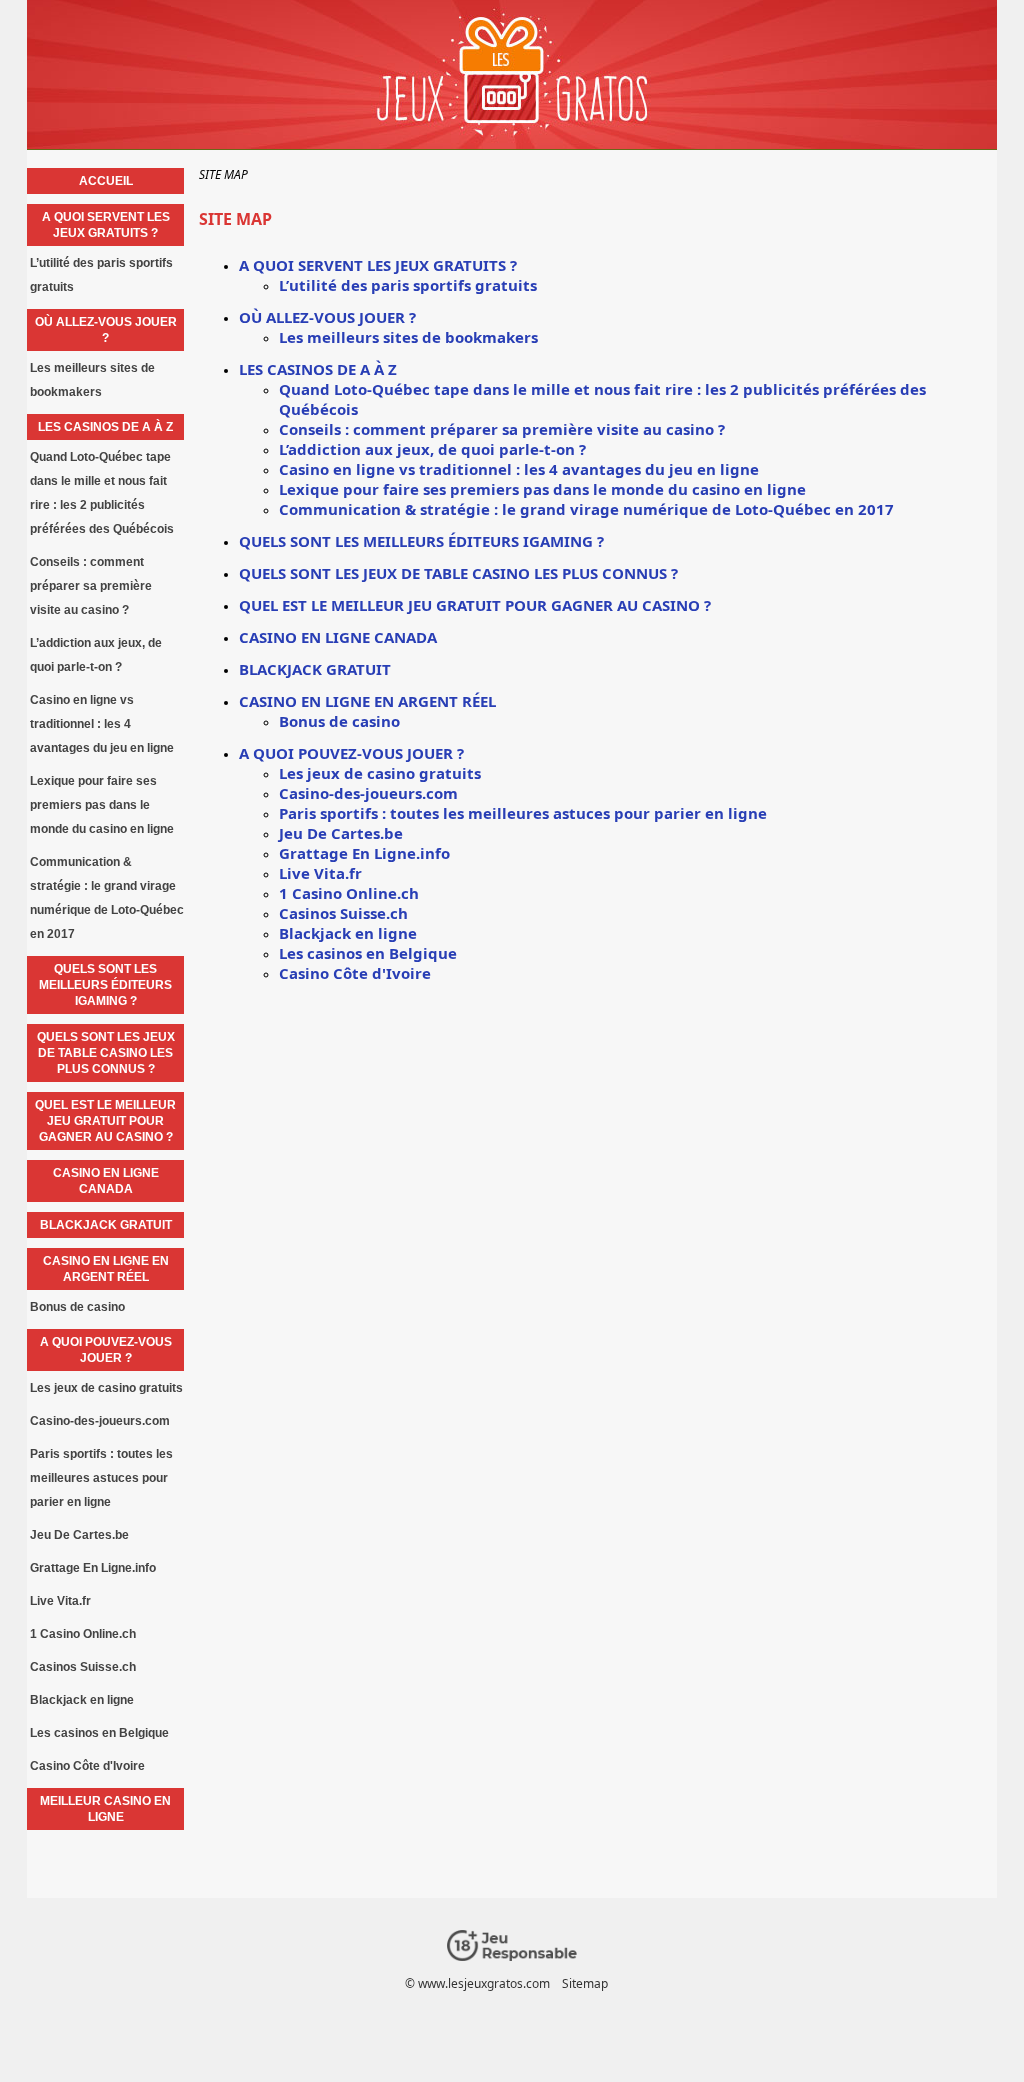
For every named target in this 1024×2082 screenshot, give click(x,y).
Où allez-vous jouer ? (327, 317)
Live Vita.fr (320, 873)
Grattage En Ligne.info (364, 853)
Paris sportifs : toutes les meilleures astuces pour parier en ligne (523, 813)
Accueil (106, 181)
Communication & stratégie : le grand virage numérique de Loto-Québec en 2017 (586, 509)
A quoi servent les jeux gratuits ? (378, 265)
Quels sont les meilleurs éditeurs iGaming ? (421, 541)
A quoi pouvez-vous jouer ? (351, 753)
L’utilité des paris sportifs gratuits (408, 285)
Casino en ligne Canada (338, 637)
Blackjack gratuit (315, 669)
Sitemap (585, 1983)
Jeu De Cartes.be (341, 833)
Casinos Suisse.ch (343, 913)
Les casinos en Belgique (368, 953)
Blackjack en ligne (348, 933)
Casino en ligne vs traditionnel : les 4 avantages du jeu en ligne (519, 469)
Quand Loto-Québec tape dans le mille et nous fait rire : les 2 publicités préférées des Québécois (102, 493)
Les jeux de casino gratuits (380, 773)
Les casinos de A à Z (318, 369)
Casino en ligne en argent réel (367, 701)
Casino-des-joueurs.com (368, 793)
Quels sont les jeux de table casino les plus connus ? (458, 573)
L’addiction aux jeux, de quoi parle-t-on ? (432, 449)
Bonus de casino (339, 721)
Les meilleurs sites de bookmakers (408, 337)
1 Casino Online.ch (349, 893)
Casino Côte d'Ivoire (355, 973)
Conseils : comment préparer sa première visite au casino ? (502, 429)
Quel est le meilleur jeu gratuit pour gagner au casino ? (475, 605)
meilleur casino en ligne (105, 1809)
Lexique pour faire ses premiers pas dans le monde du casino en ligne (542, 489)
